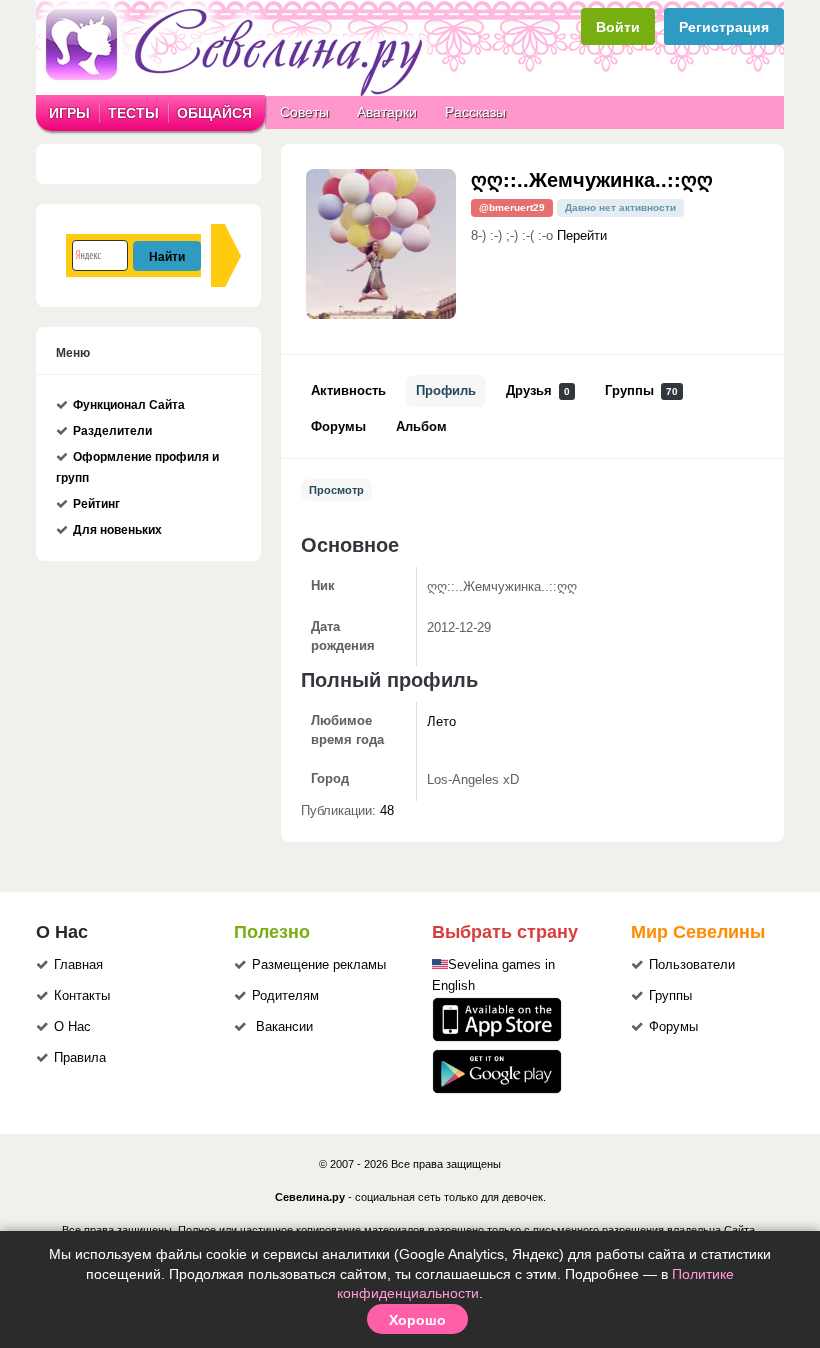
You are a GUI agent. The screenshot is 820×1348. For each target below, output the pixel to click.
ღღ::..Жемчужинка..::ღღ (592, 178)
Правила (80, 1058)
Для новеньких (117, 530)
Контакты (82, 996)
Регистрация (724, 26)
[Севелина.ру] (238, 92)
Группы (641, 391)
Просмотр (336, 490)
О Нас (72, 1027)
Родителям (285, 996)
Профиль (446, 391)
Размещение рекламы (319, 965)
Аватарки (387, 112)
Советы (304, 112)
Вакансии (284, 1027)
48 (387, 811)
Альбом (421, 427)
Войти (618, 26)
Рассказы (475, 112)
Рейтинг (96, 504)
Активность (348, 391)
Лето (441, 722)
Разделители (112, 431)
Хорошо (417, 1319)
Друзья (538, 391)
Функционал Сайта (129, 405)
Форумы (338, 427)
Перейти (582, 236)
